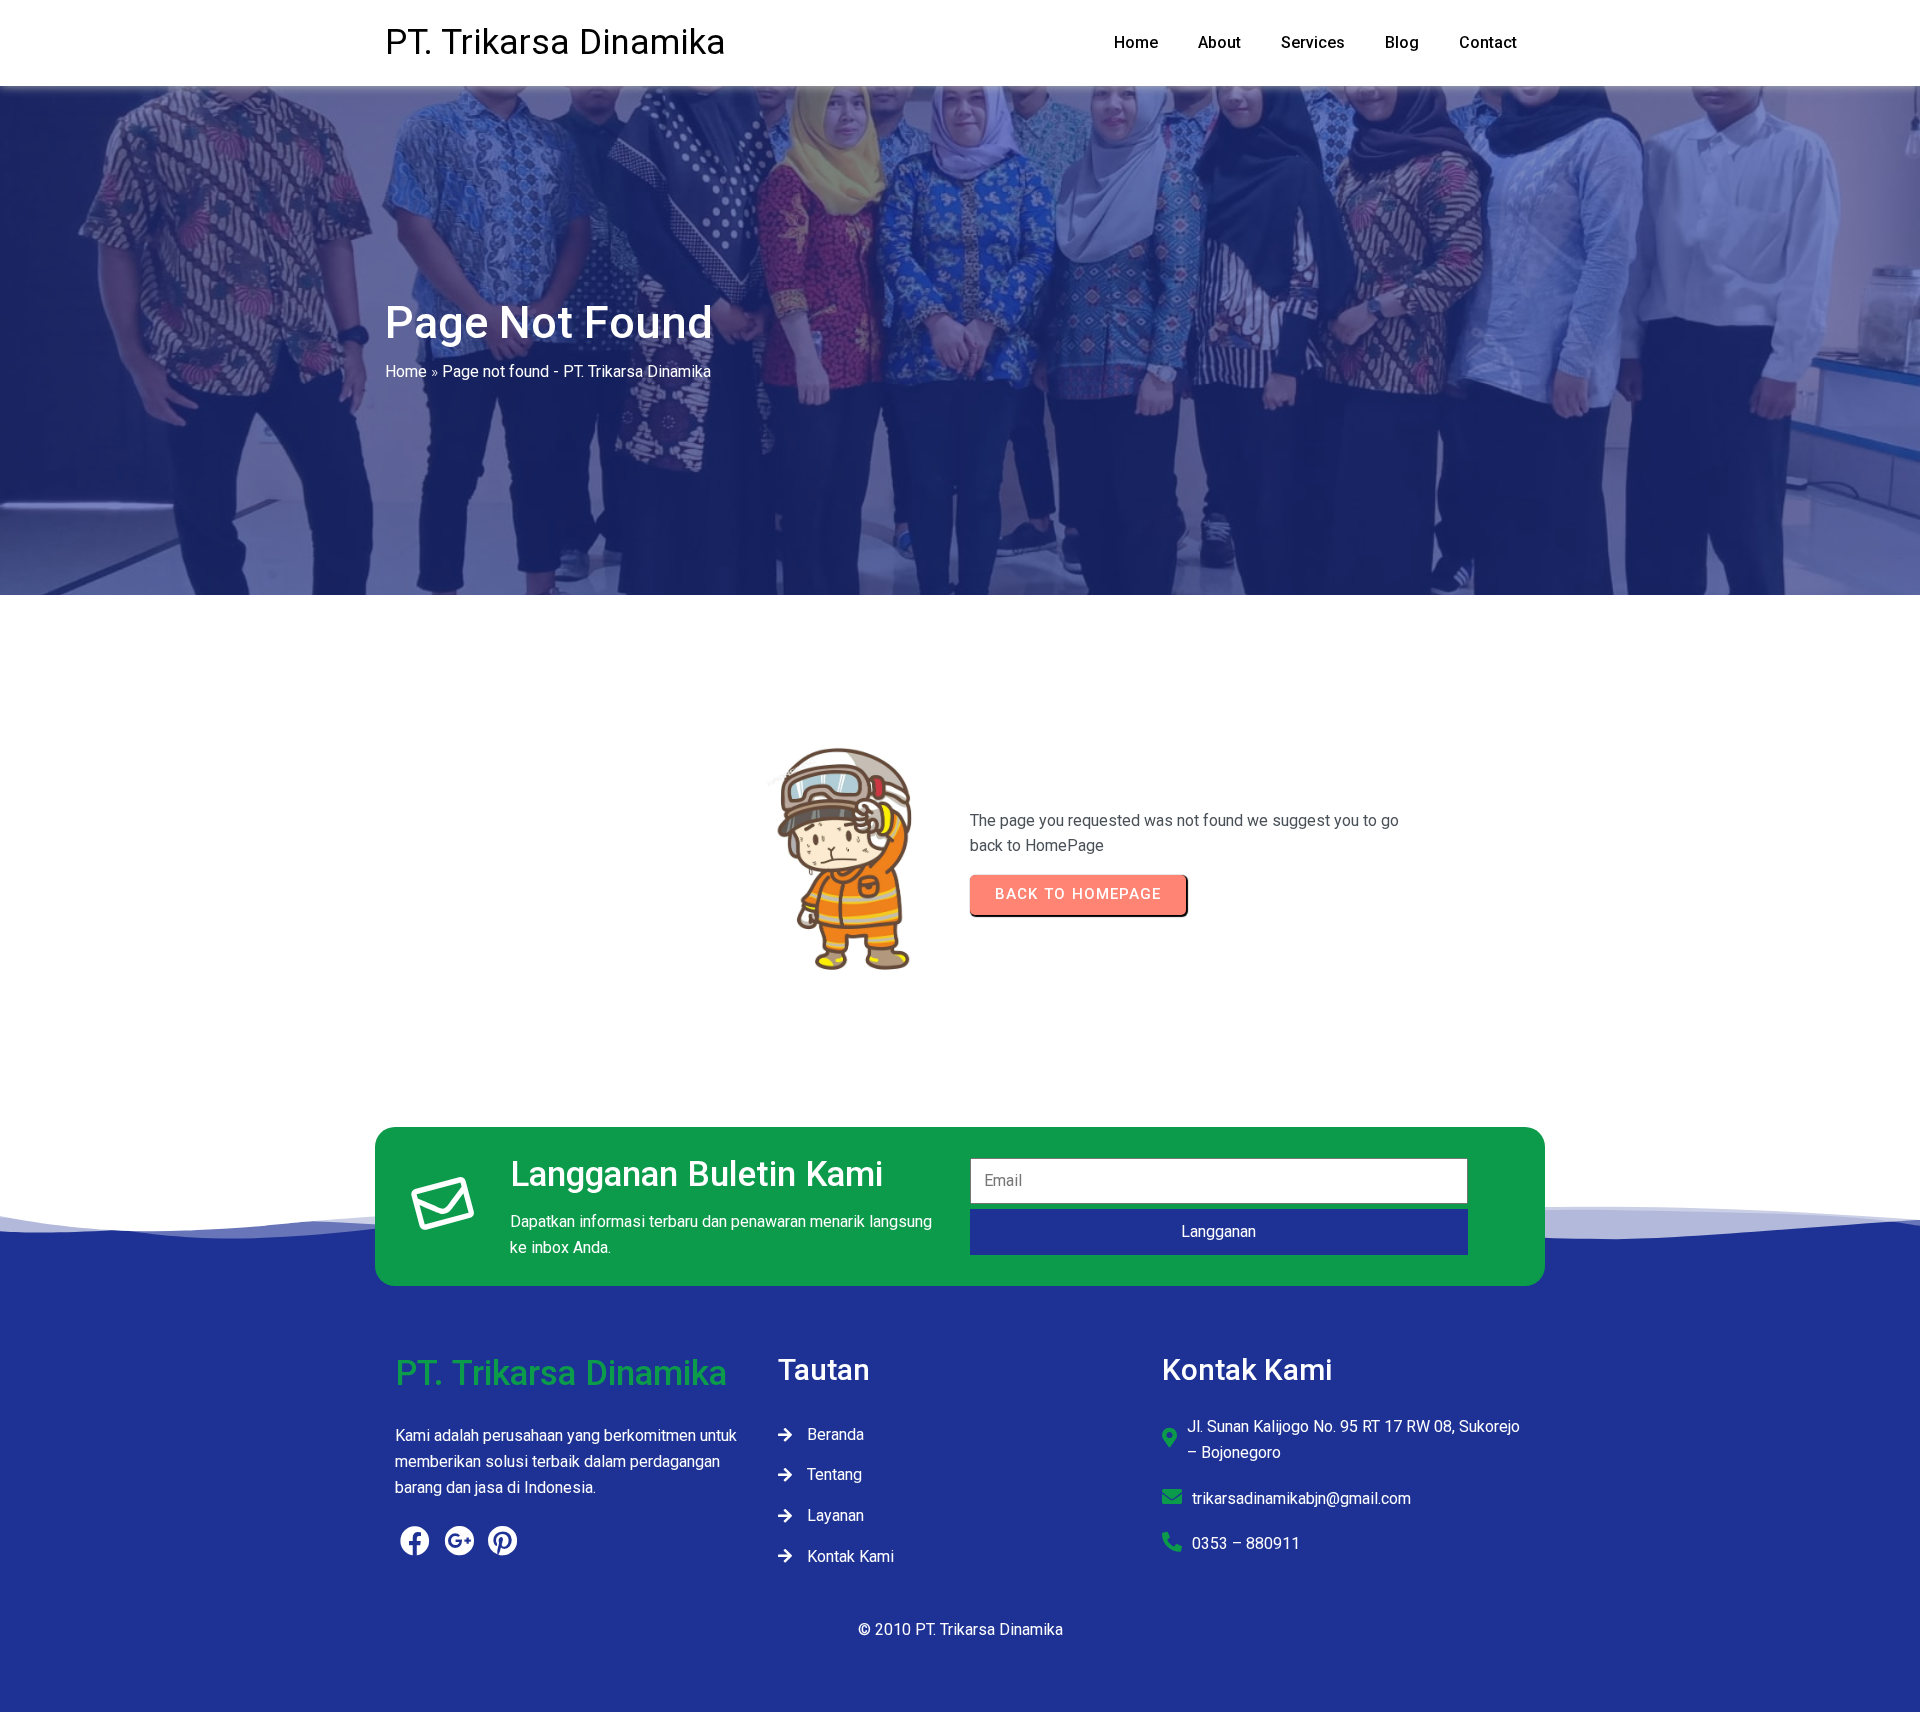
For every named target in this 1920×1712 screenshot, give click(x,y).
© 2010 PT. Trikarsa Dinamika (960, 1629)
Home (406, 371)
